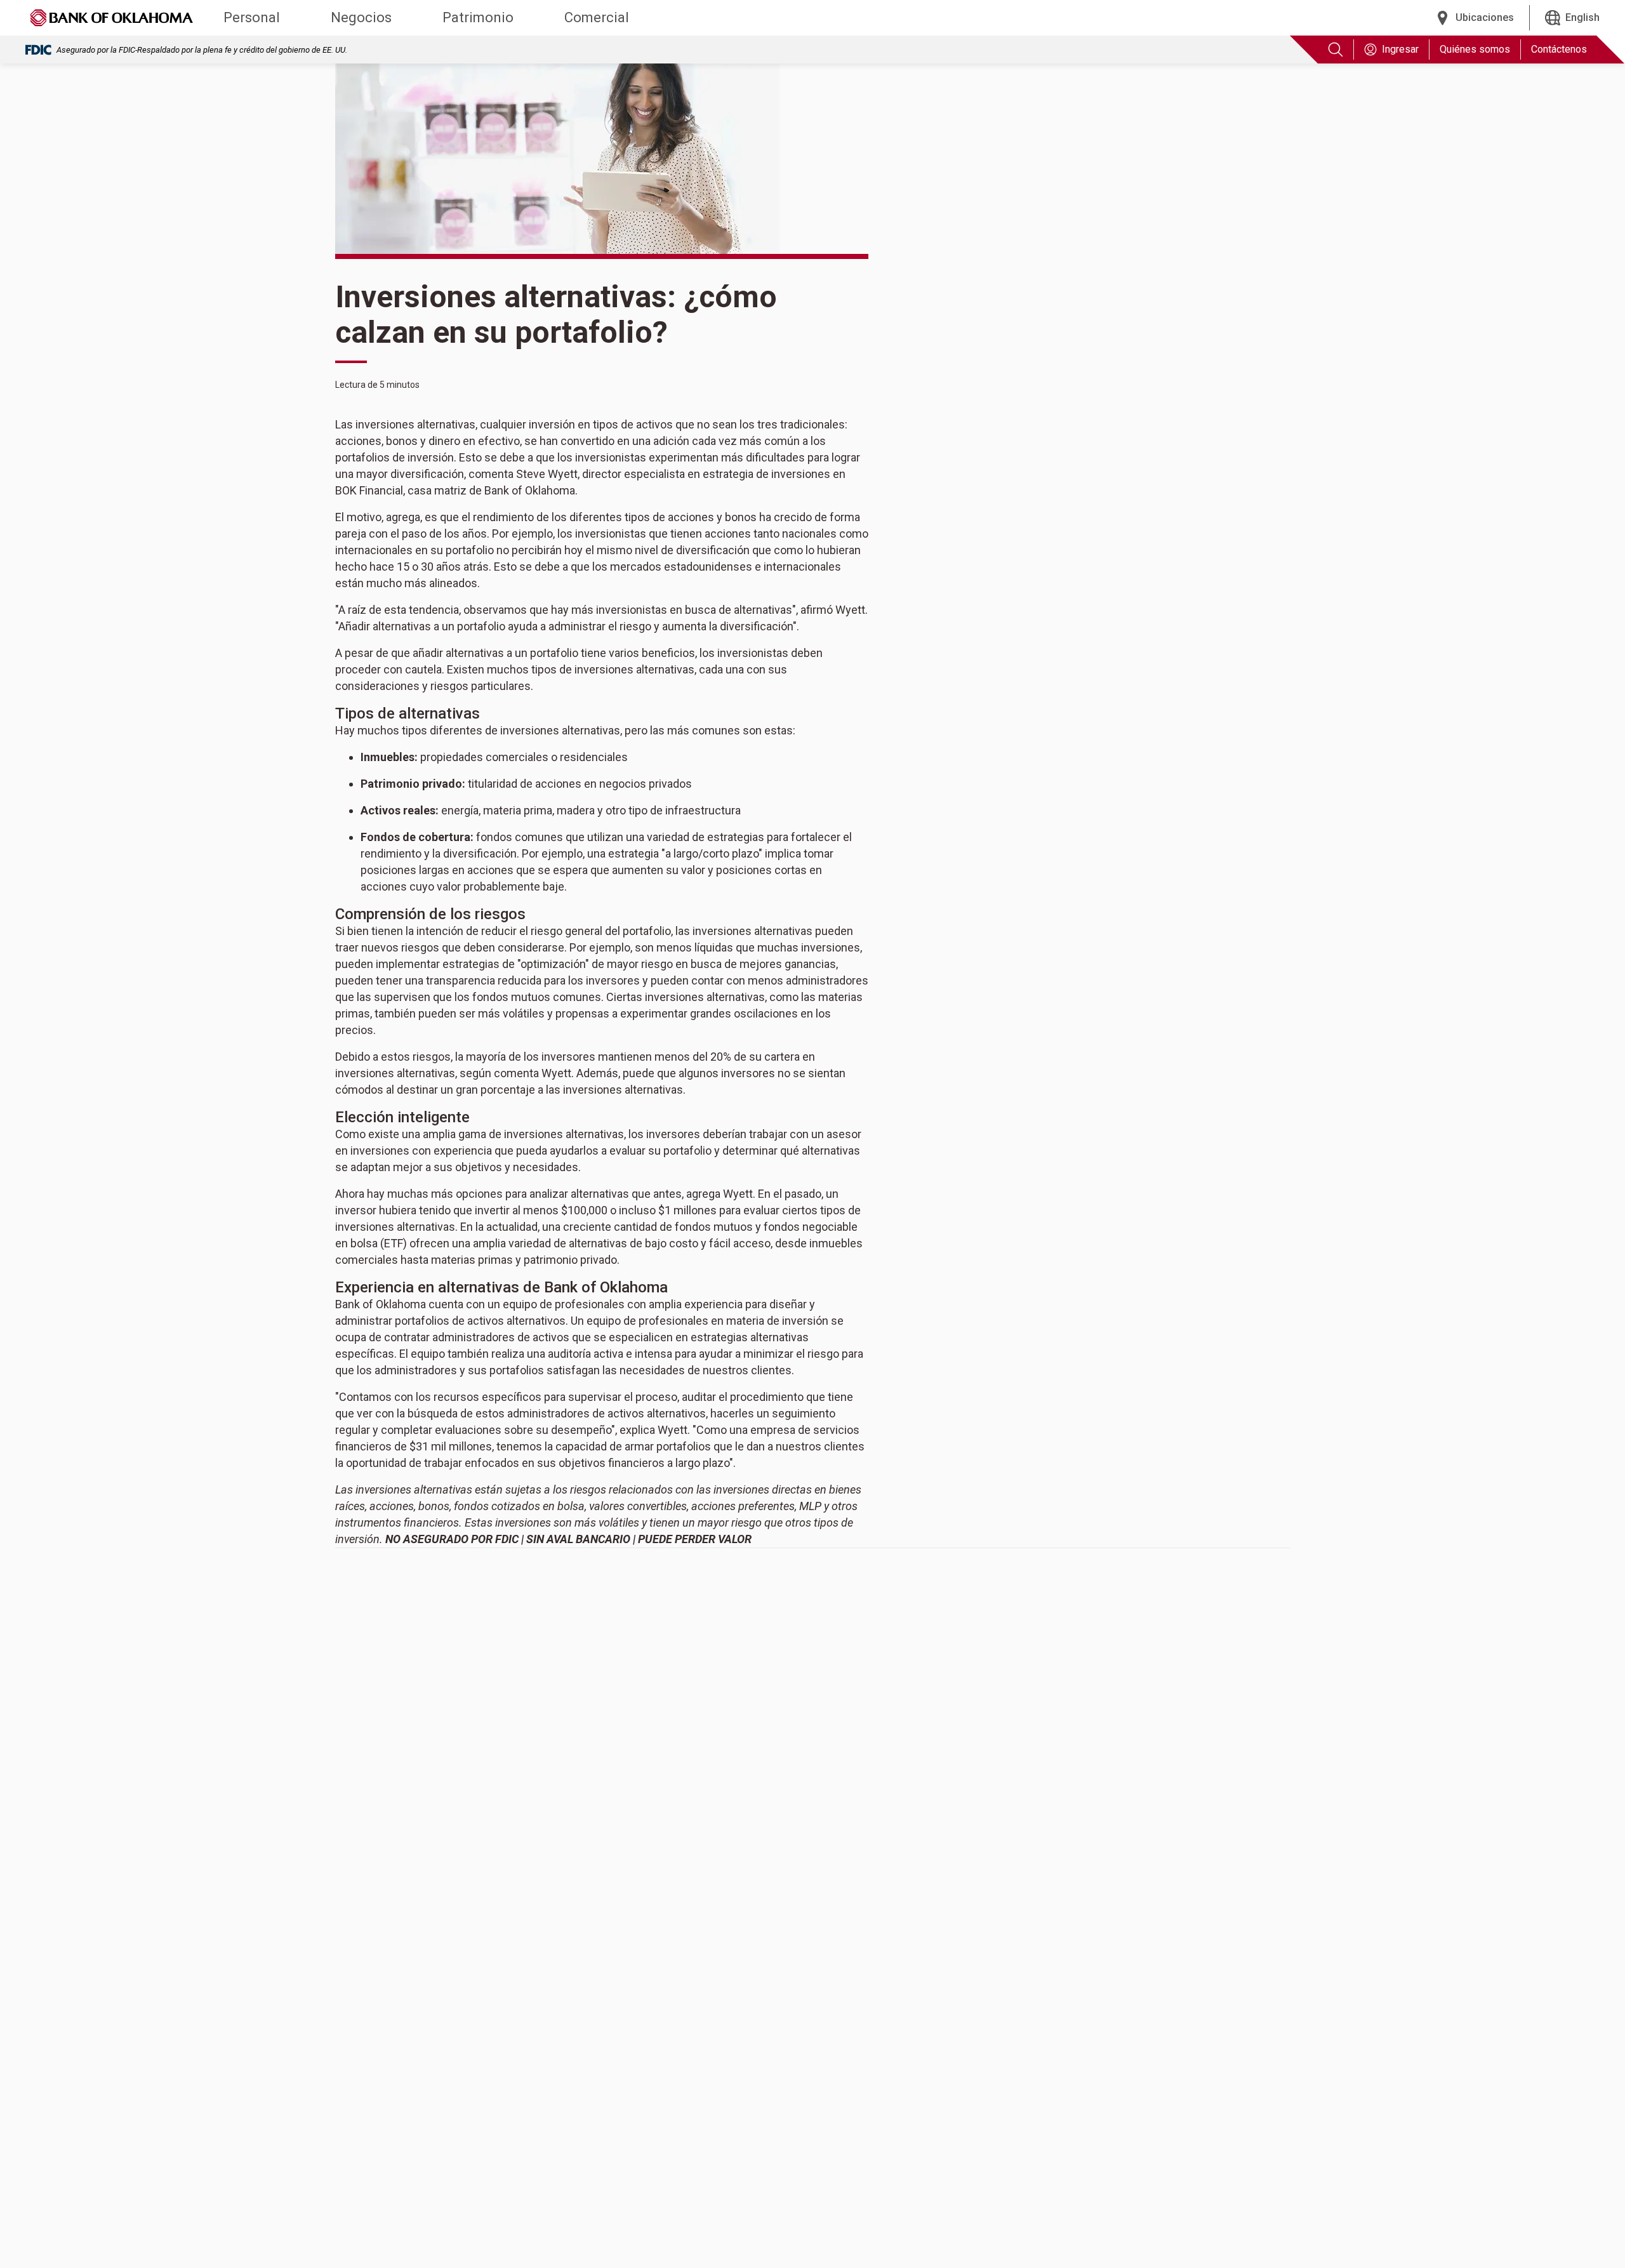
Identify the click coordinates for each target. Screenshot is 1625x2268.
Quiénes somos (1475, 49)
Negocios (361, 17)
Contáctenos (1559, 49)
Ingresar (1400, 49)
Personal (252, 17)
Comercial (597, 17)
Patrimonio (478, 17)
